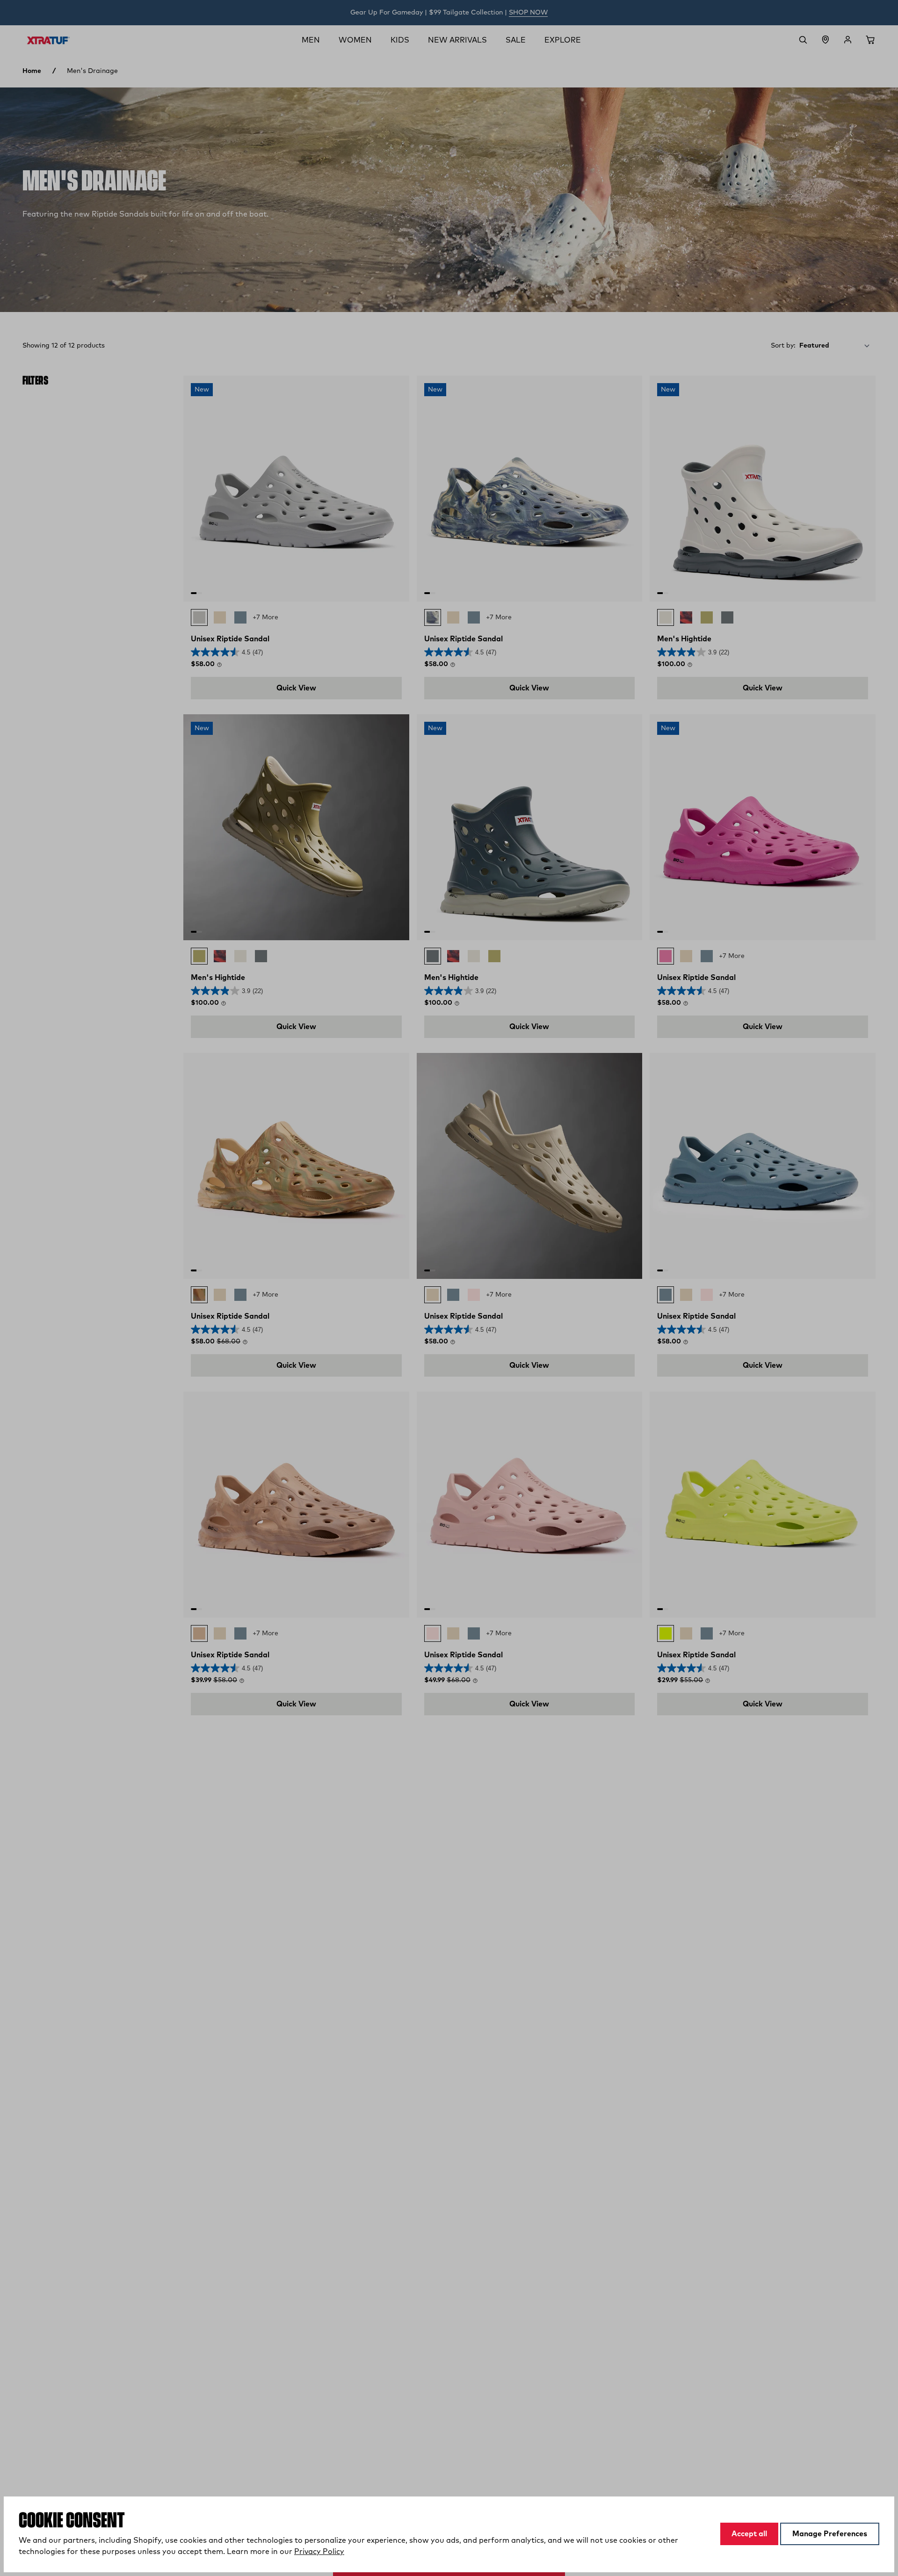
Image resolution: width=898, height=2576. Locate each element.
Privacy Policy (319, 2552)
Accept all (749, 2534)
